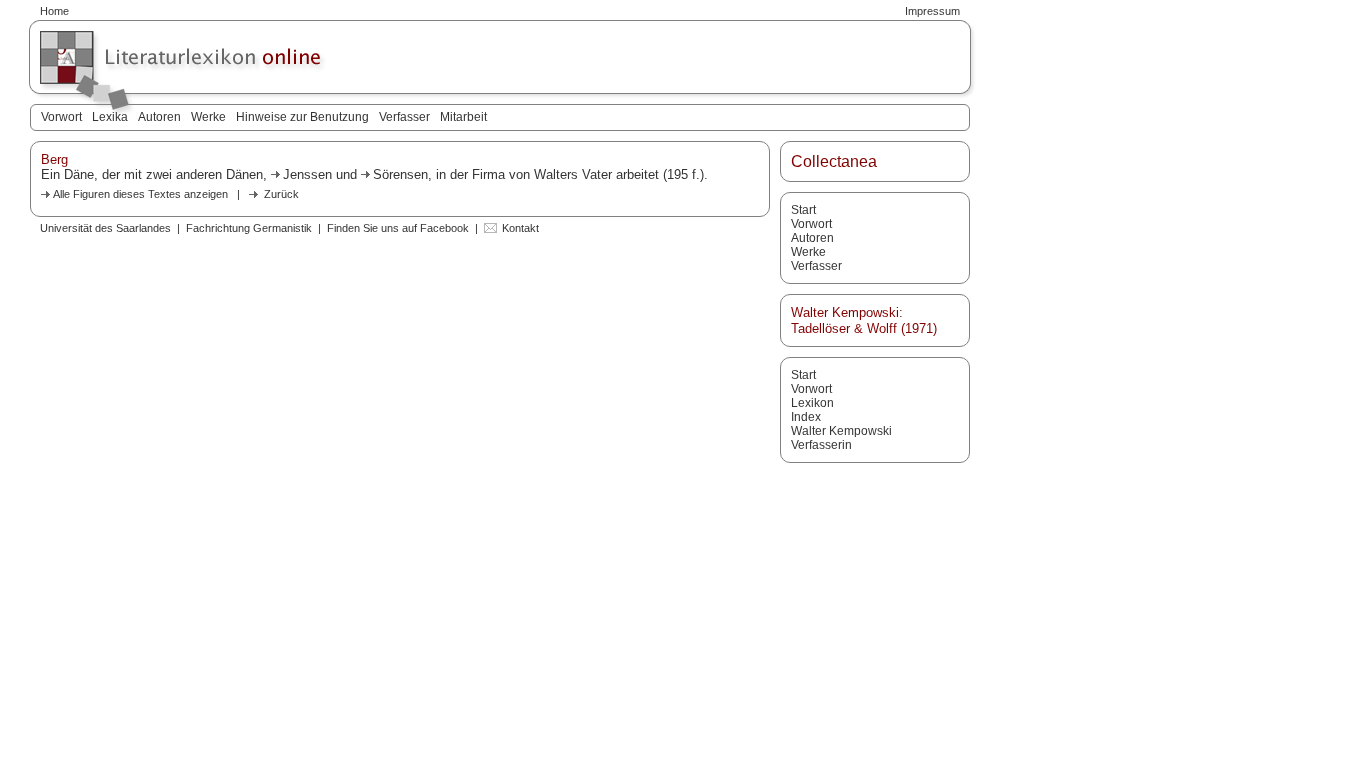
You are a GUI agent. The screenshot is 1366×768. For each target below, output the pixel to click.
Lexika (110, 117)
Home (54, 11)
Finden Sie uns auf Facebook (398, 228)
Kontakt (520, 228)
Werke (208, 117)
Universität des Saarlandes (105, 228)
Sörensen (400, 174)
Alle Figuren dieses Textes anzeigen (140, 194)
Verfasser (404, 117)
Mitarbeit (463, 117)
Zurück (281, 194)
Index (806, 417)
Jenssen (307, 174)
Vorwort (61, 117)
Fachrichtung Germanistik (249, 228)
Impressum (932, 11)
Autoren (159, 117)
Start (803, 210)
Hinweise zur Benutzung (302, 117)
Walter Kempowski (841, 431)
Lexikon (812, 403)
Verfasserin (821, 445)
